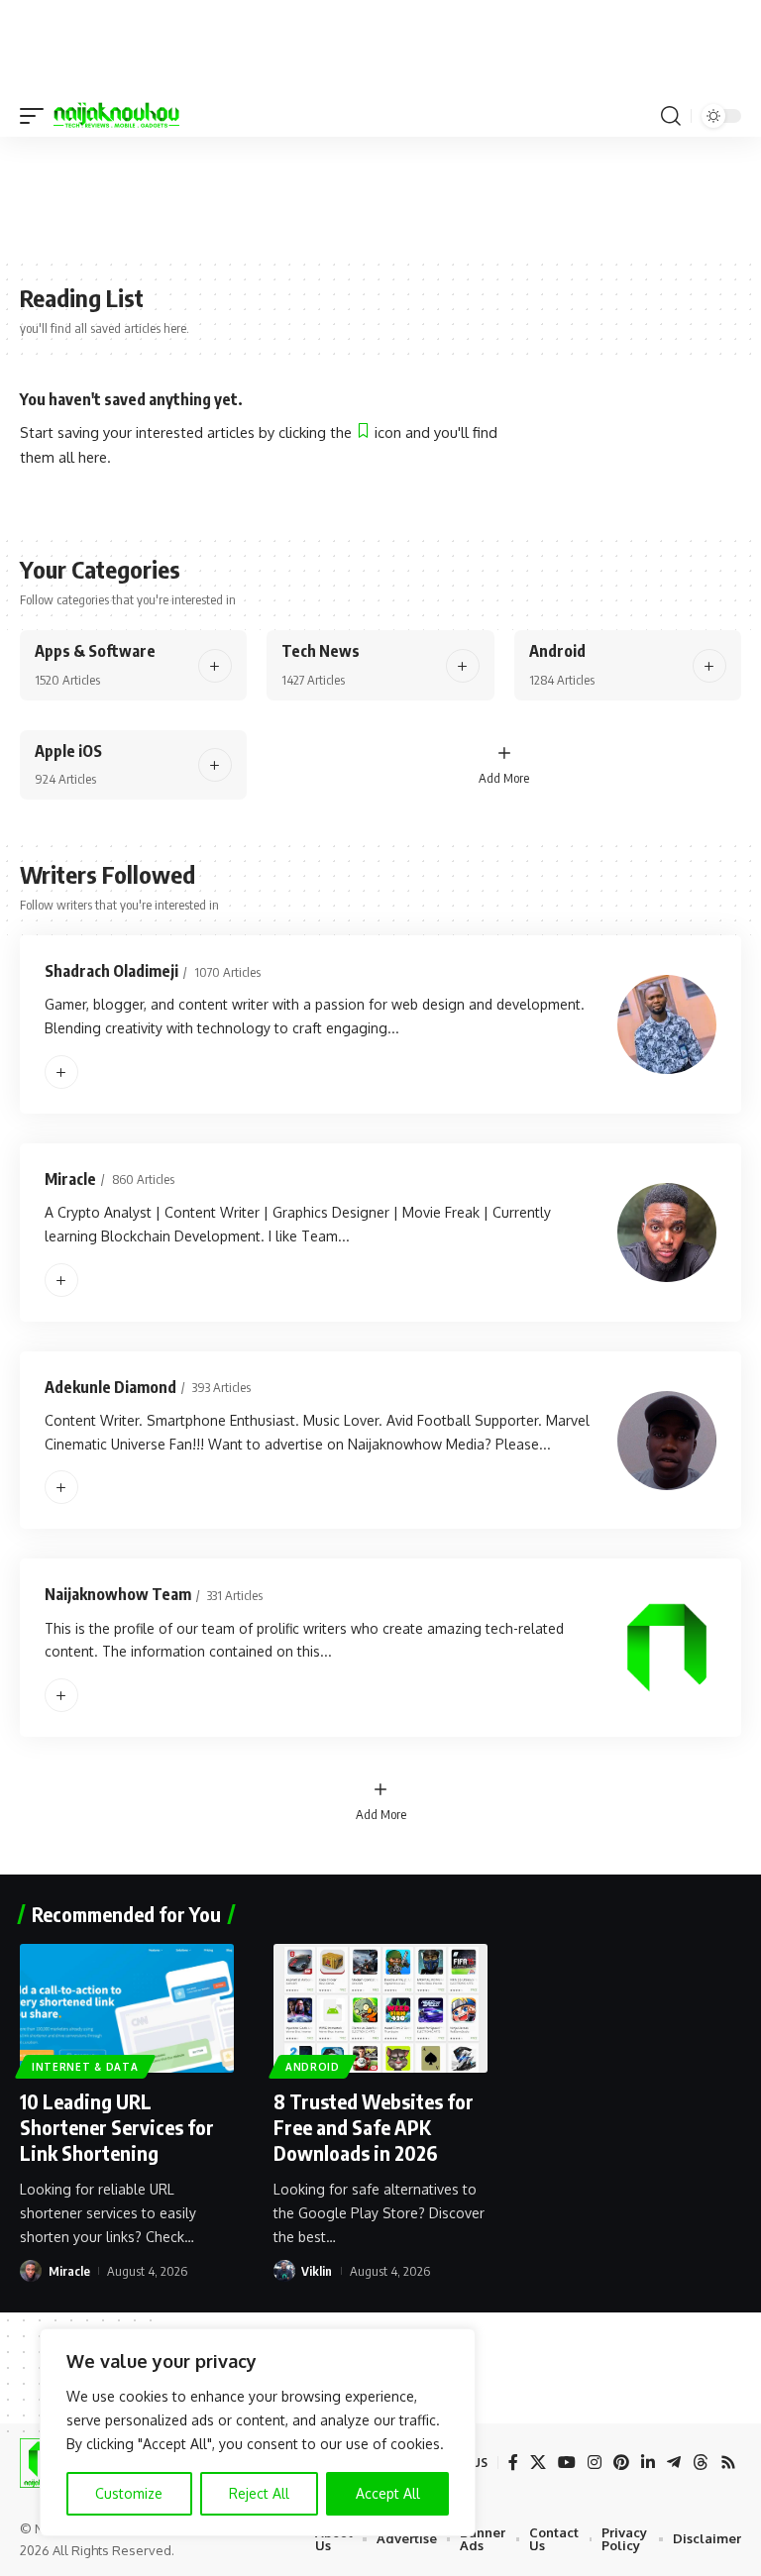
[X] (538, 2463)
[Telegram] (674, 2463)
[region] (258, 2432)
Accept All (388, 2493)
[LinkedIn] (648, 2463)
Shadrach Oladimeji (111, 971)
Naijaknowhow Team (118, 1594)
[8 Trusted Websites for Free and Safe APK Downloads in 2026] (380, 2008)
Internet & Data (85, 2067)
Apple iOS (68, 751)
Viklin (317, 2271)
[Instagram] (595, 2463)
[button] (37, 116)
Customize (129, 2493)
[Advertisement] (380, 196)
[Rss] (728, 2463)
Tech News (321, 651)
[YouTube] (567, 2463)
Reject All (259, 2493)
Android (557, 651)
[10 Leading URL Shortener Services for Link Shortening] (127, 2008)
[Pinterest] (621, 2463)
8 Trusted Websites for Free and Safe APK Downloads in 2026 (374, 2127)
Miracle (70, 1179)
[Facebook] (513, 2463)
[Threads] (701, 2463)
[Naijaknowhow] (116, 116)
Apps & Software (95, 651)
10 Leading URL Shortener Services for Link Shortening (117, 2127)
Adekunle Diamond (110, 1387)
